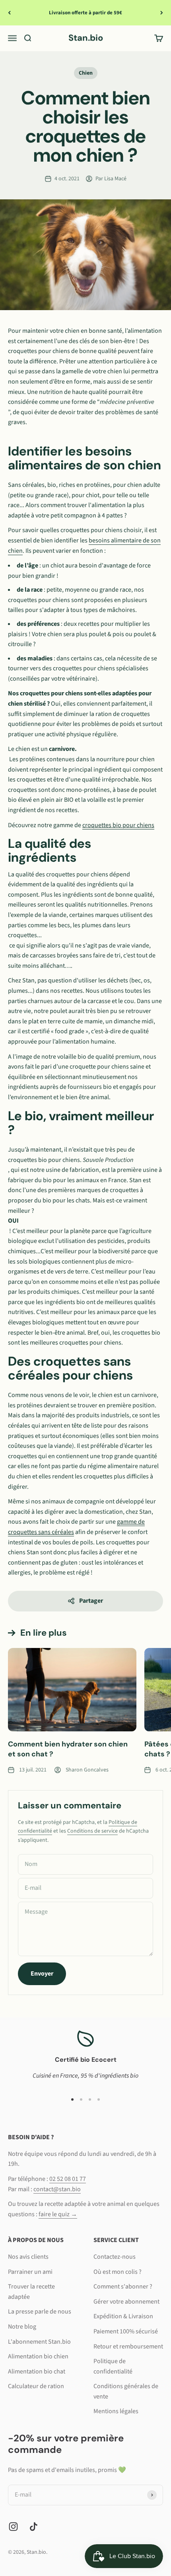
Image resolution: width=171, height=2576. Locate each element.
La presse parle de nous (40, 2312)
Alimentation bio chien (38, 2356)
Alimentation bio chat (37, 2371)
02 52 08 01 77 (68, 2179)
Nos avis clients (28, 2257)
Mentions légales (116, 2411)
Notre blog (22, 2327)
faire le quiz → (58, 2214)
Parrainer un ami (30, 2272)
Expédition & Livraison (123, 2316)
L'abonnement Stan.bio (39, 2342)
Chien (86, 73)
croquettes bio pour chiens (118, 825)
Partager (91, 1601)
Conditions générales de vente (126, 2391)
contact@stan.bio (57, 2189)
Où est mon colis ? (118, 2272)
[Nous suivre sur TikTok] (34, 2527)
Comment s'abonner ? (123, 2287)
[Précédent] (9, 13)
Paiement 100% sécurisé (126, 2331)
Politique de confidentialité (113, 2366)
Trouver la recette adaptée (31, 2292)
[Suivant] (162, 13)
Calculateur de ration (36, 2386)
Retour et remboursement (128, 2346)
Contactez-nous (115, 2257)
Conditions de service (92, 1831)
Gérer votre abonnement (126, 2302)
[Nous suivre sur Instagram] (13, 2527)
